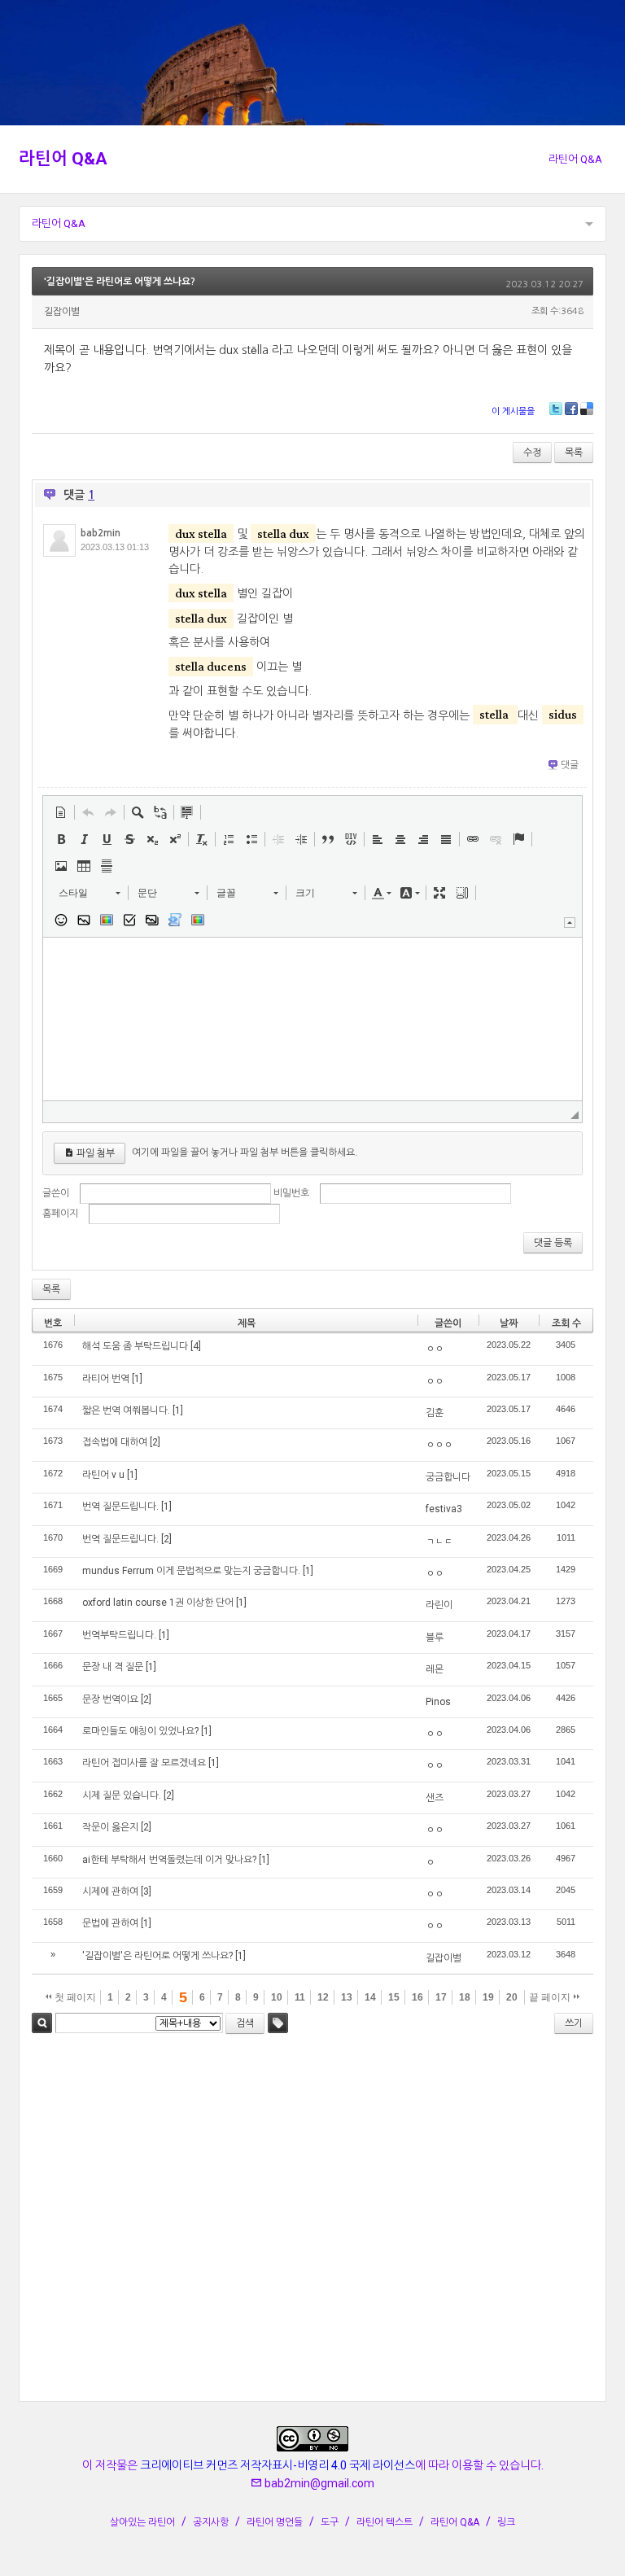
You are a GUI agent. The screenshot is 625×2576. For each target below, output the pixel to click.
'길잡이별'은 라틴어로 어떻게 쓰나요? (120, 282)
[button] (61, 812)
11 (300, 1997)
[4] (196, 1346)
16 (417, 1997)
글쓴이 (56, 1193)
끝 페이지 (551, 1997)
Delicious (587, 409)
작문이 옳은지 (110, 1827)
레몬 (435, 1669)
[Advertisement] (312, 2220)
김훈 (435, 1413)
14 (370, 1997)
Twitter (556, 409)
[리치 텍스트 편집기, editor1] (312, 1019)
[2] (155, 1442)
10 (277, 1997)
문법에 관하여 (110, 1923)
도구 (330, 2522)
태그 (278, 2023)
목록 (574, 453)
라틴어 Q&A (63, 159)
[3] (146, 1892)
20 (512, 1997)
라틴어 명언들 (275, 2522)
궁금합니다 (448, 1477)
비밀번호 (291, 1193)
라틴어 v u (103, 1475)
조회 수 (566, 1323)
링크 (506, 2522)
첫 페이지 (74, 1997)
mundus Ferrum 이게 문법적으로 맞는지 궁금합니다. (191, 1571)
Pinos (438, 1702)
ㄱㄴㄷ (439, 1542)
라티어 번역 (106, 1379)
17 (441, 1997)
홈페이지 (60, 1214)
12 (323, 1997)
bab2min (101, 533)
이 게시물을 (513, 411)
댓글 (570, 765)
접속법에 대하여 (115, 1442)
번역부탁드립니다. (119, 1635)
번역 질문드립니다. (120, 1507)
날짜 (509, 1323)
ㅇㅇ (435, 1349)
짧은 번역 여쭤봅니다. (126, 1410)
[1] (137, 1379)
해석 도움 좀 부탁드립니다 (135, 1346)
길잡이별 (444, 1958)
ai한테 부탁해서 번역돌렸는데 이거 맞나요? (169, 1860)
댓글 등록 (553, 1243)
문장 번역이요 (110, 1699)
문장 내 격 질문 (113, 1667)
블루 (435, 1638)
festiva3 (444, 1509)
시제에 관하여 (110, 1892)
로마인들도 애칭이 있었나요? (140, 1731)
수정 (532, 453)
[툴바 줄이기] (570, 923)
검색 (42, 2023)
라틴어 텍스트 (385, 2522)
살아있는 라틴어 (142, 2522)
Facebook (571, 409)
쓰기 (574, 2023)
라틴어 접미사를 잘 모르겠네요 (144, 1763)
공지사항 (211, 2522)
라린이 (439, 1605)
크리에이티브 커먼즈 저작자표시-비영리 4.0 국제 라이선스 (278, 2465)
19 (488, 1997)
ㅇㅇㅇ (439, 1445)
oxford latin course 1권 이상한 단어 (158, 1603)
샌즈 (435, 1798)
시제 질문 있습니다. (122, 1795)
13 (347, 1997)
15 (394, 1997)
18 (465, 1997)
